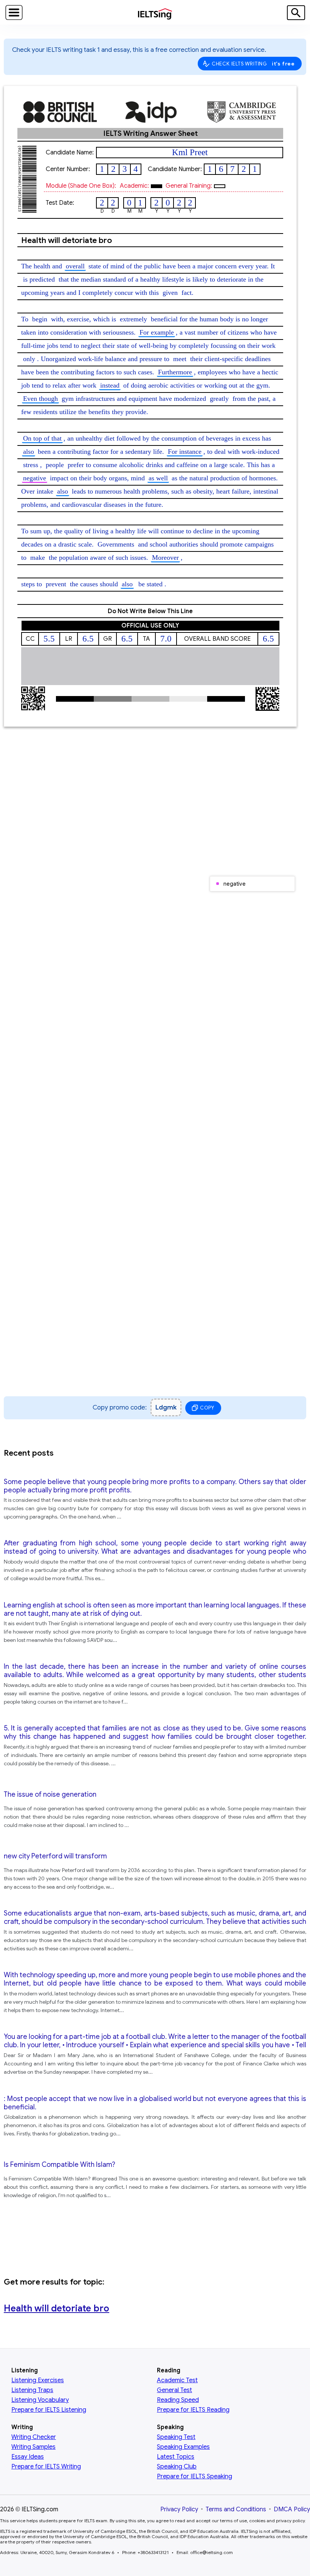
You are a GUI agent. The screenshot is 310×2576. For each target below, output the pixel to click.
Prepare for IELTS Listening (49, 2410)
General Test (174, 2390)
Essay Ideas (28, 2457)
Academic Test (177, 2380)
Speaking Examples (183, 2447)
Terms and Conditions (236, 2509)
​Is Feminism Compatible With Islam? (60, 2165)
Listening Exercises (38, 2380)
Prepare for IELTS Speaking (195, 2476)
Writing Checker (34, 2437)
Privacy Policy (179, 2509)
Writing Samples (33, 2447)
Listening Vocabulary (40, 2400)
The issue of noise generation (50, 1794)
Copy (207, 1408)
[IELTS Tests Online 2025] (155, 15)
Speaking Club (177, 2467)
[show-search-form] (296, 13)
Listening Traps (32, 2390)
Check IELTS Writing (253, 64)
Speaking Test (176, 2437)
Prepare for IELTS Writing (46, 2467)
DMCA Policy (292, 2509)
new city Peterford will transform (55, 1856)
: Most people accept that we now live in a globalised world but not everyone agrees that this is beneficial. (155, 2103)
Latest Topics (176, 2457)
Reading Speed (178, 2400)
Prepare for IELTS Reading (193, 2410)
